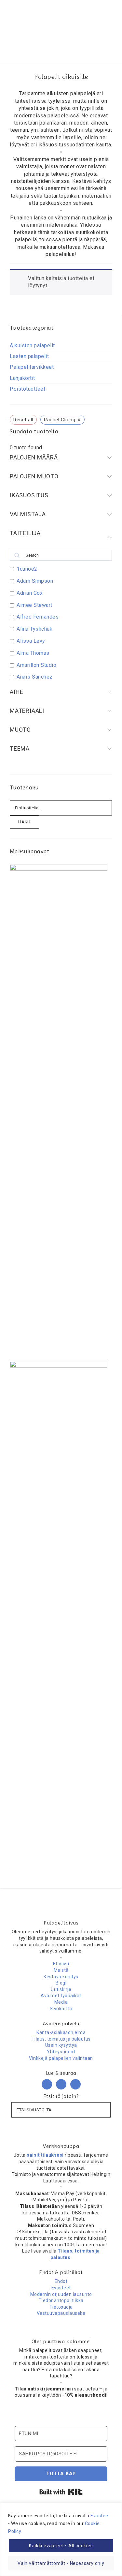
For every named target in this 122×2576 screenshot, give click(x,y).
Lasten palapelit (29, 356)
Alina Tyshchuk (34, 629)
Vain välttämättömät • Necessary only (61, 2563)
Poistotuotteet (27, 389)
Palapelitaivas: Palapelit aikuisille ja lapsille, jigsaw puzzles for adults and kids (61, 24)
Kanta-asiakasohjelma (61, 2032)
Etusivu (61, 1964)
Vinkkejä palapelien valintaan (61, 2058)
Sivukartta (61, 2009)
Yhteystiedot (61, 2052)
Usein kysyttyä (61, 2045)
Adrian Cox (30, 593)
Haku (24, 822)
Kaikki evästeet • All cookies (61, 2546)
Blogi (61, 1983)
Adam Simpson (35, 581)
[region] (61, 2539)
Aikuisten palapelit (32, 345)
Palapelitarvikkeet (32, 367)
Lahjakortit (22, 378)
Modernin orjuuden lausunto (61, 2294)
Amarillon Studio (36, 665)
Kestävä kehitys (61, 1977)
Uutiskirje (61, 1989)
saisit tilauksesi (45, 2155)
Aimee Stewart (34, 605)
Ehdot (61, 2281)
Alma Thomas (33, 653)
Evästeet (100, 2516)
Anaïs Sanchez (35, 677)
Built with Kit (61, 2492)
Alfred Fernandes (38, 617)
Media (61, 2002)
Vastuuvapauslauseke (61, 2313)
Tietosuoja (61, 2307)
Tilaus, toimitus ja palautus (61, 2039)
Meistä (61, 1970)
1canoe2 (27, 569)
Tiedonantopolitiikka (61, 2300)
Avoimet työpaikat (61, 1996)
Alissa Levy (31, 641)
